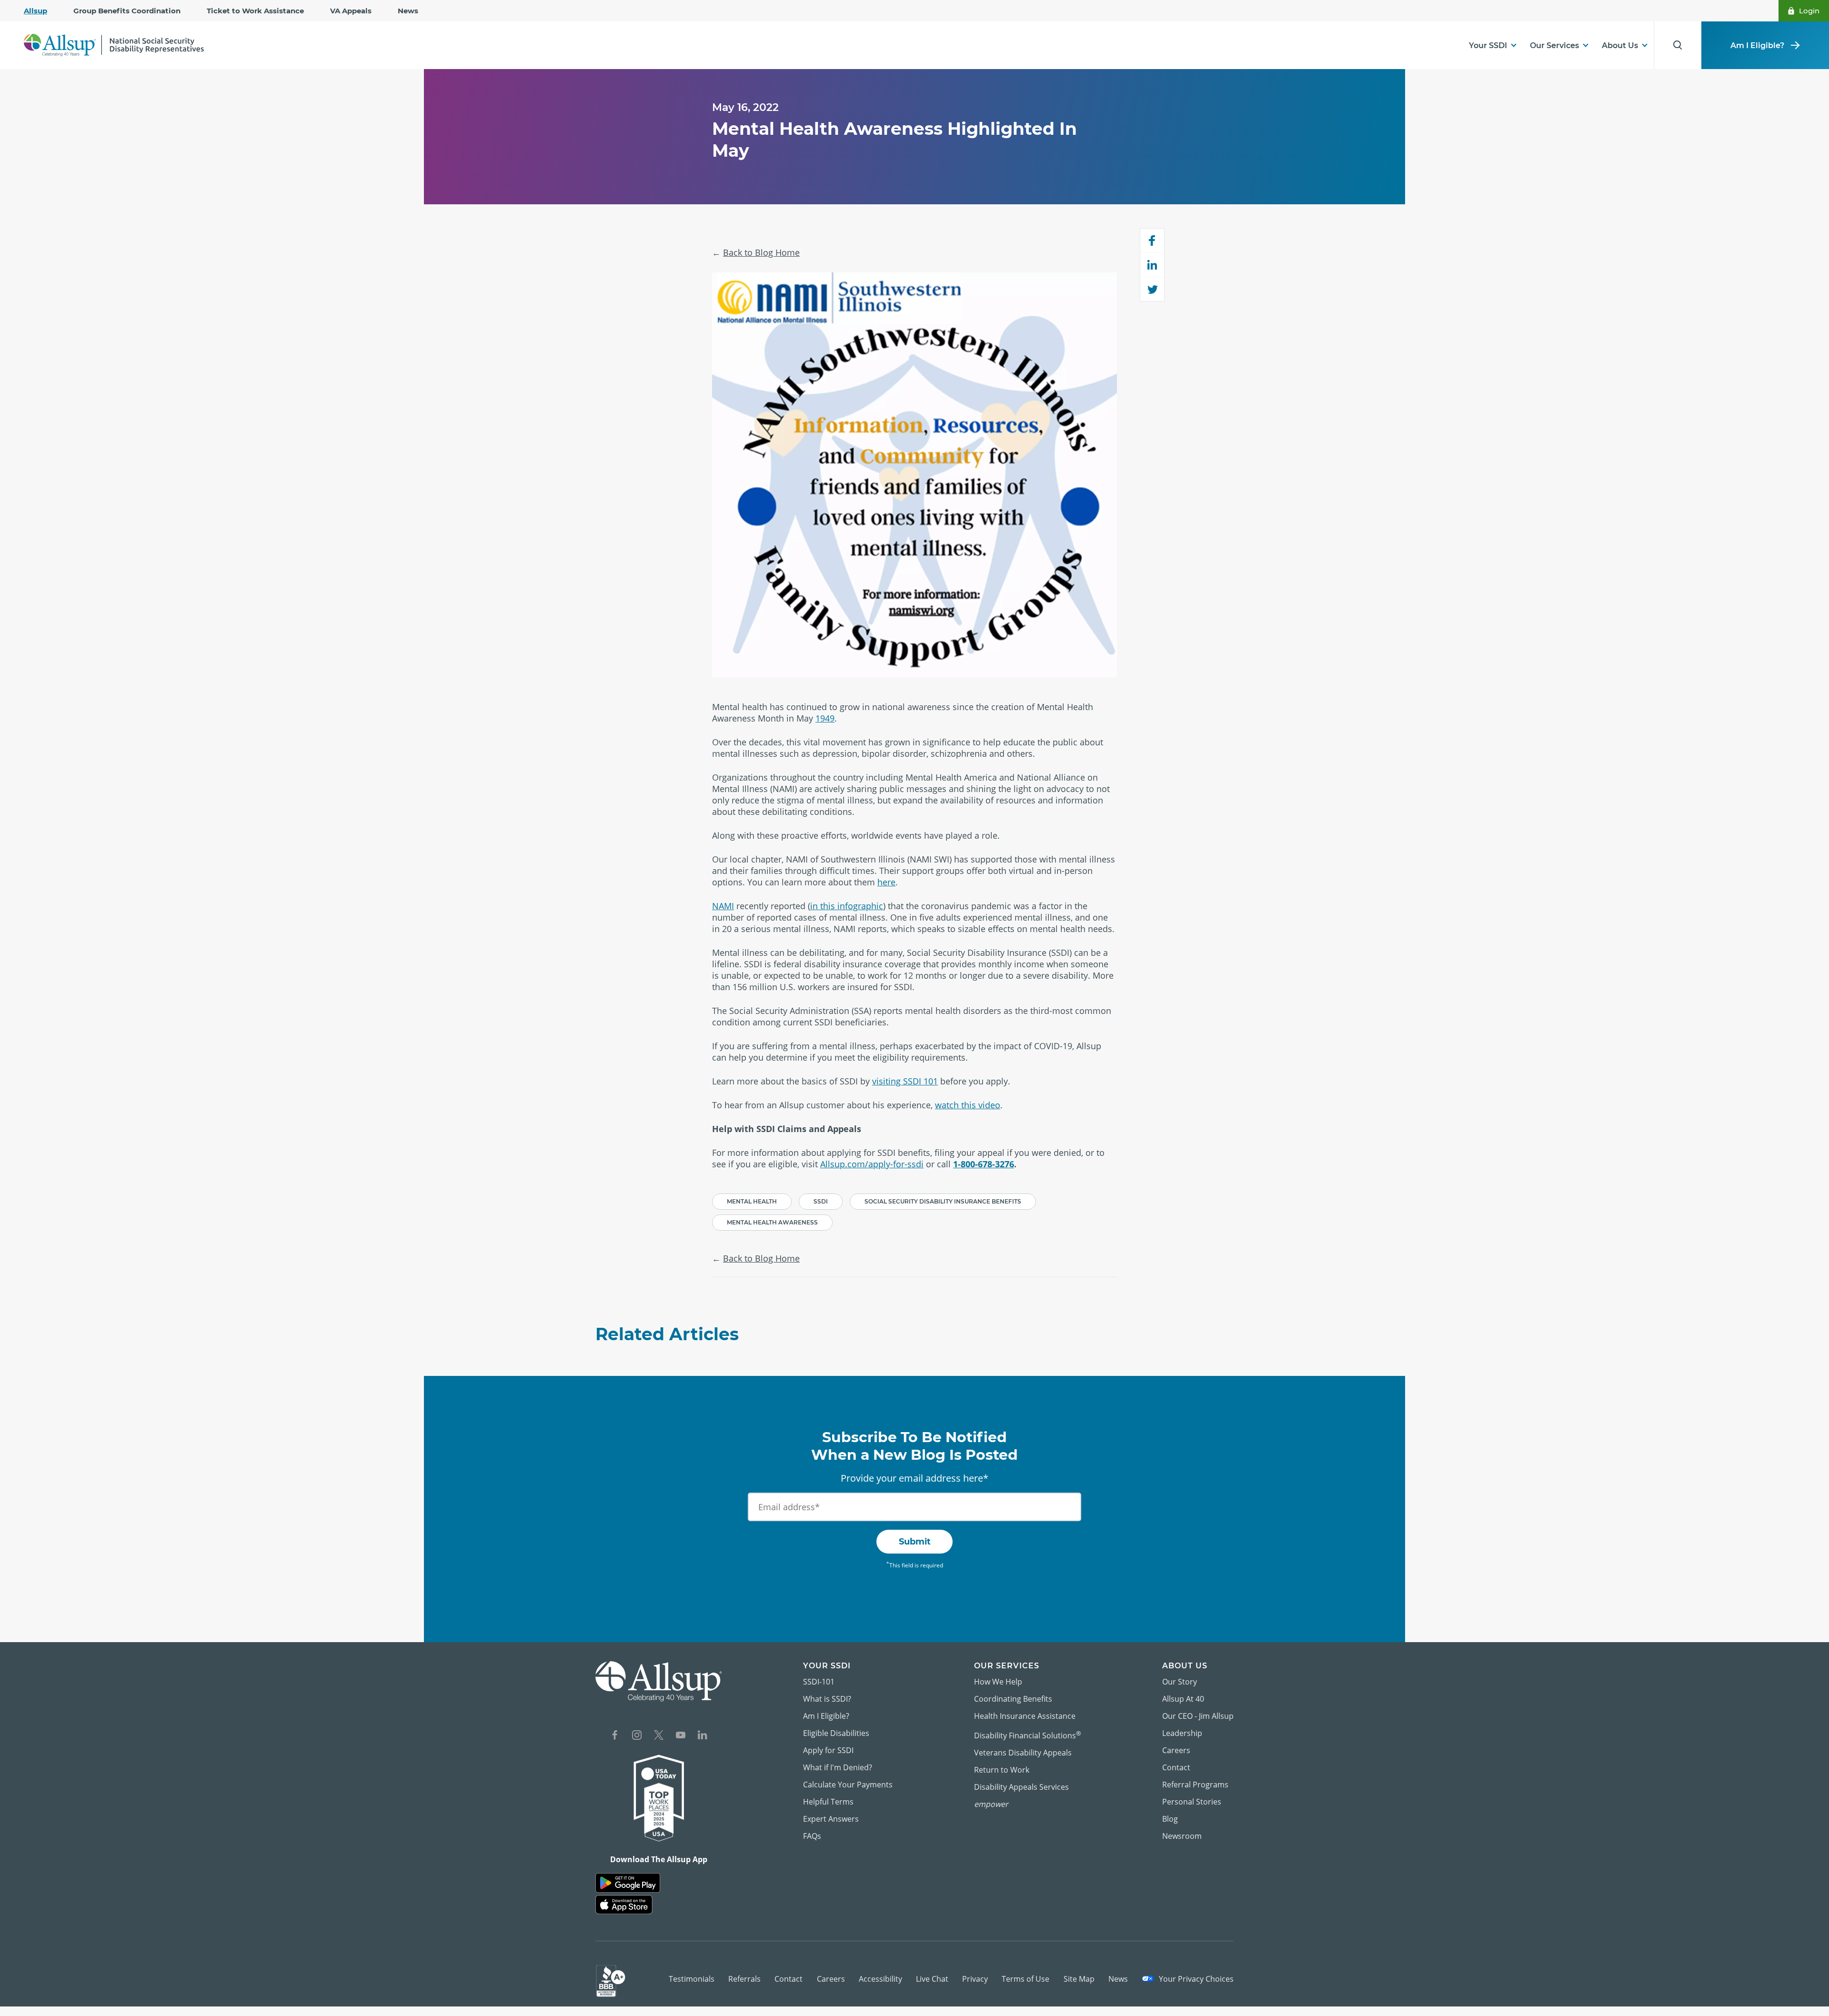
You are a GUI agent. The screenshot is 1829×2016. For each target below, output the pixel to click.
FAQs (812, 1836)
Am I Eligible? (1757, 45)
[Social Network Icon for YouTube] (681, 1736)
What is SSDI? (827, 1699)
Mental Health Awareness (772, 1222)
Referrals (744, 1979)
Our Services (1554, 45)
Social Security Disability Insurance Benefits (943, 1201)
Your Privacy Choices (1195, 1979)
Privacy (975, 1979)
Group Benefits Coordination (127, 11)
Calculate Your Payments (848, 1785)
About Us (1620, 45)
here (886, 882)
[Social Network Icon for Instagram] (637, 1736)
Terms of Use (1025, 1979)
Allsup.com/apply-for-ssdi (872, 1164)
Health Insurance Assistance (1025, 1716)
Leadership (1182, 1733)
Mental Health (752, 1201)
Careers (1176, 1750)
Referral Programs (1195, 1785)
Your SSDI (1488, 45)
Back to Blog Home (761, 252)
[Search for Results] (1678, 45)
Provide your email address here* (914, 1478)
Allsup (35, 11)
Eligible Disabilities (836, 1733)
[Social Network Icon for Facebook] (615, 1736)
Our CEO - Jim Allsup (1198, 1716)
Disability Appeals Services (1021, 1787)
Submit (915, 1542)
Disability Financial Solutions (1028, 1735)
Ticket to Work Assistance (255, 11)
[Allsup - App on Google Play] (628, 1883)
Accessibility (880, 1979)
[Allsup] (659, 1681)
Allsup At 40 (1183, 1699)
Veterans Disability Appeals (1023, 1753)
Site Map (1079, 1979)
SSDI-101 (819, 1682)
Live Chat (932, 1979)
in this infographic (847, 906)
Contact (1176, 1767)
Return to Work (1002, 1770)
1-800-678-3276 (984, 1164)
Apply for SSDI (828, 1750)
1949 (825, 718)
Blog (1170, 1819)
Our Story (1180, 1682)
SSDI (821, 1201)
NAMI (723, 906)
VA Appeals (351, 11)
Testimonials (692, 1979)
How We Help (998, 1682)
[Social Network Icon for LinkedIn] (703, 1736)
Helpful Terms (828, 1802)
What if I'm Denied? (838, 1767)
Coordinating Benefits (1013, 1699)
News (408, 11)
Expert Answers (831, 1819)
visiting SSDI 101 (905, 1081)
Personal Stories (1192, 1802)
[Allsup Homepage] (114, 45)
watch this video (968, 1105)
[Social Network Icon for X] (659, 1736)
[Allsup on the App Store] (624, 1905)
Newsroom (1182, 1836)
